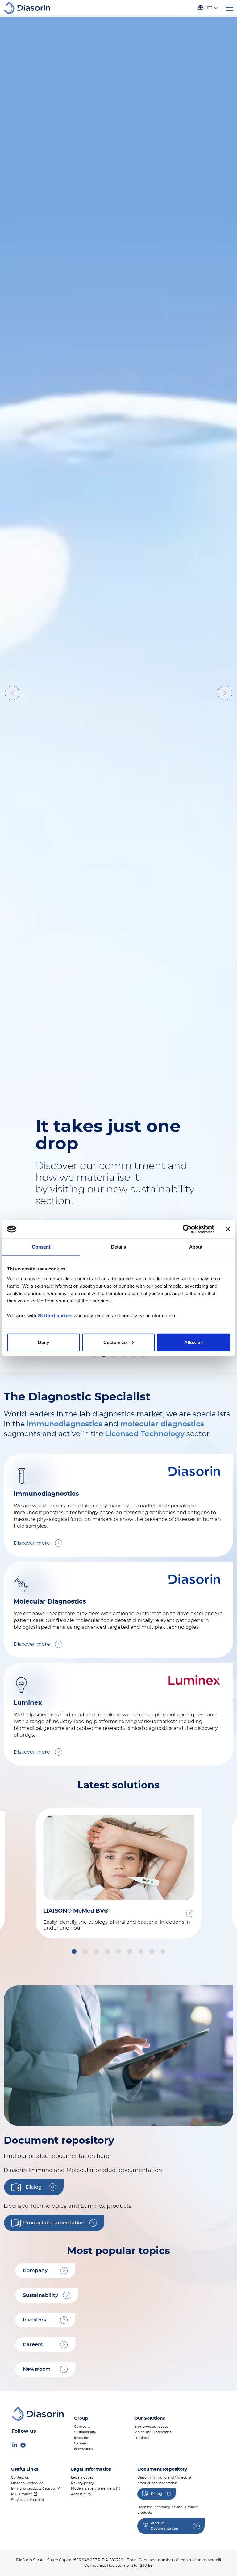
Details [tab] (119, 1247)
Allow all (193, 1342)
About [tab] (196, 1247)
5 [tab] (134, 2319)
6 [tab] (144, 2319)
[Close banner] (228, 1229)
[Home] (29, 8)
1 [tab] (94, 2319)
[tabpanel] (118, 1176)
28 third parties (55, 1315)
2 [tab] (104, 2319)
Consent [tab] (41, 1247)
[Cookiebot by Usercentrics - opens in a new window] (187, 1229)
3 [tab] (114, 2319)
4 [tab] (124, 2319)
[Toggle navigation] (230, 8)
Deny (44, 1342)
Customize (115, 1342)
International (209, 8)
